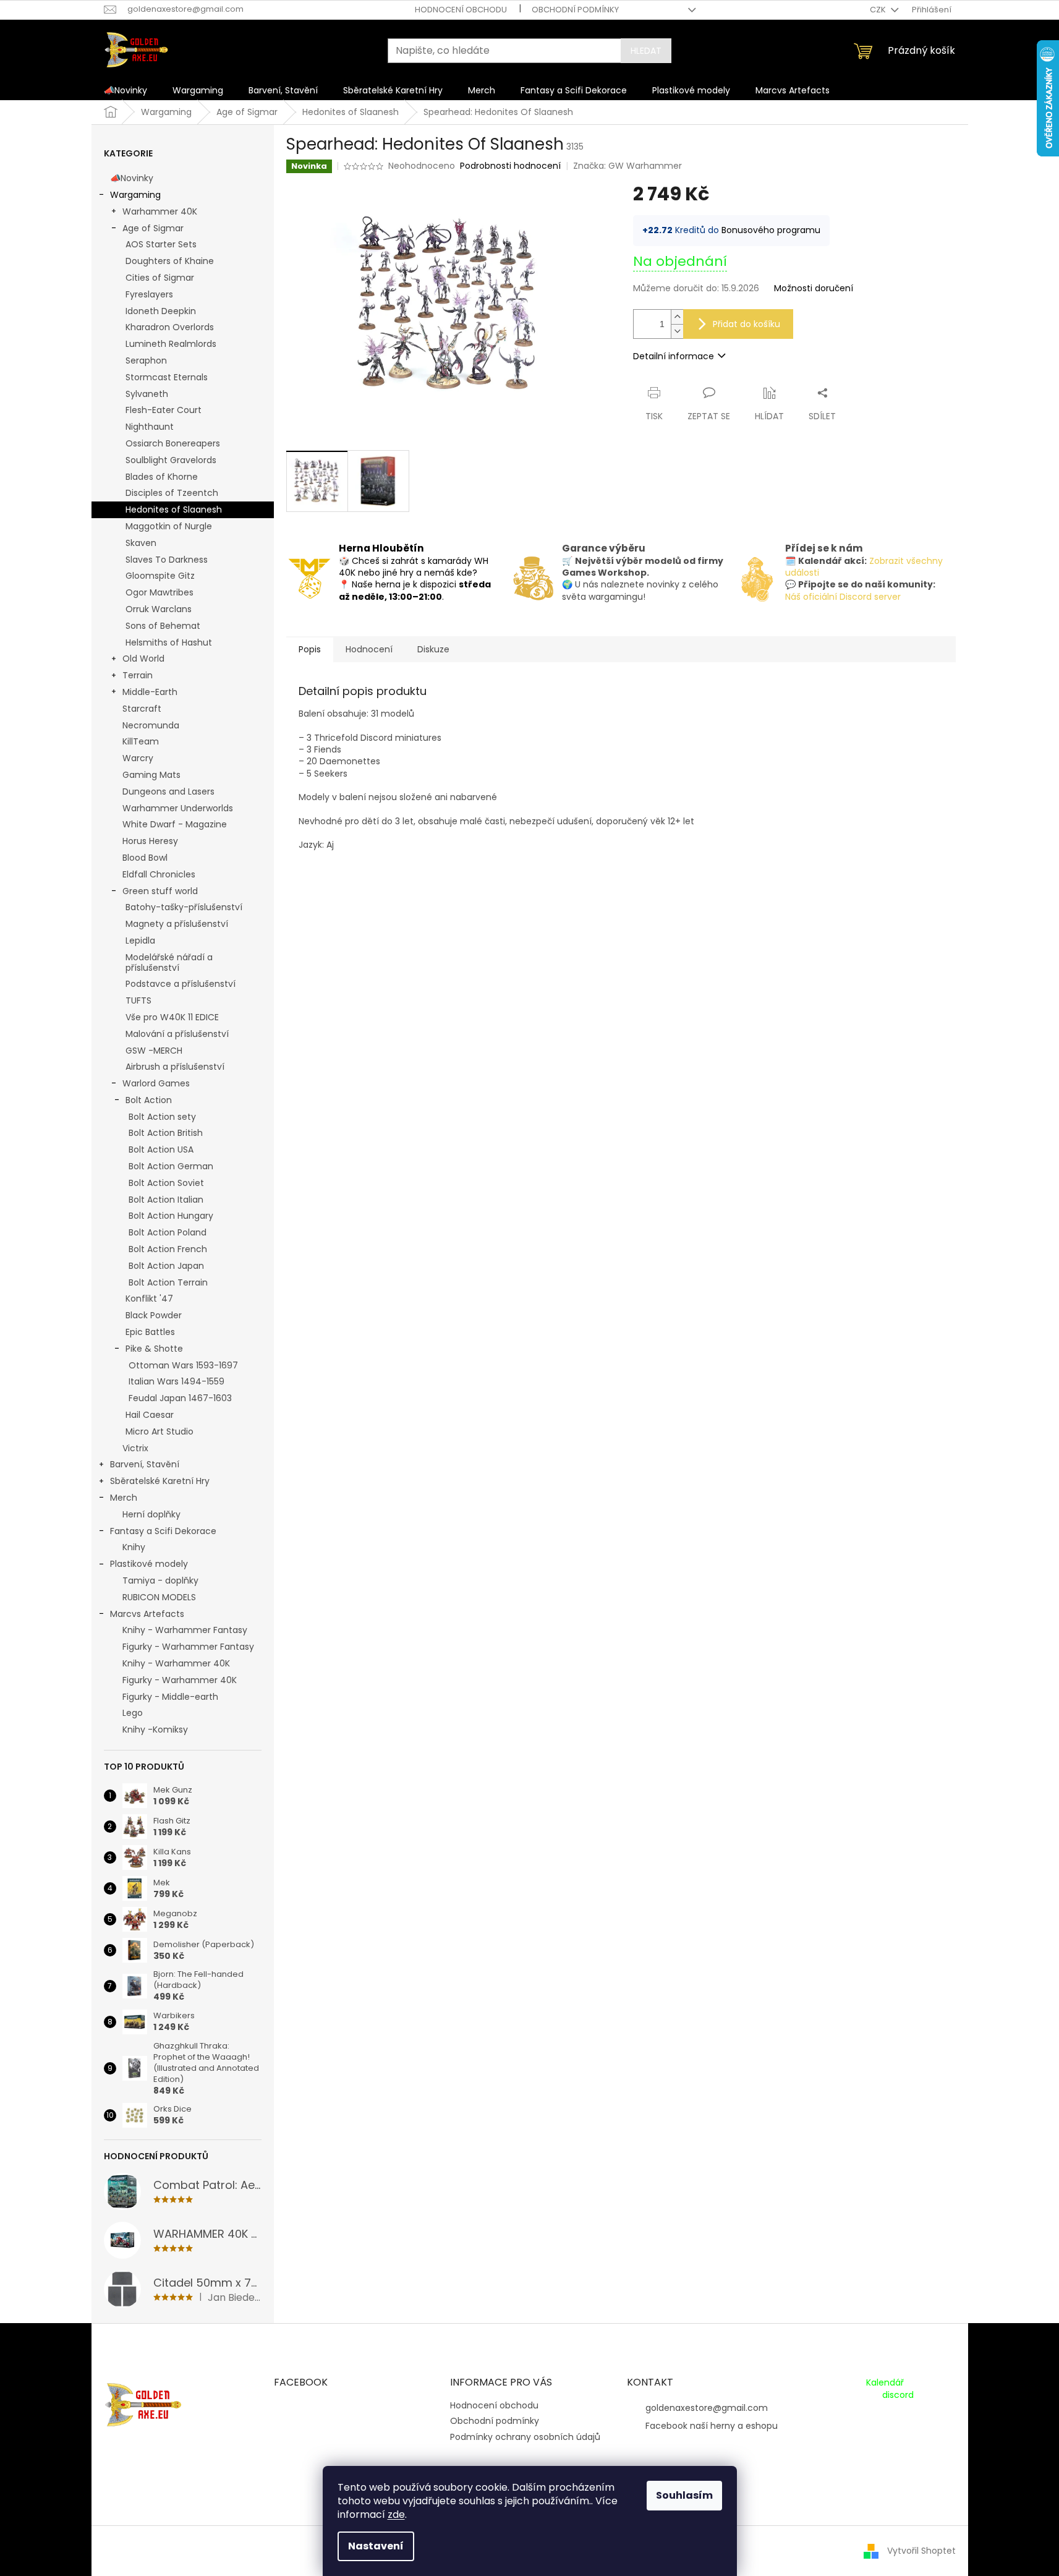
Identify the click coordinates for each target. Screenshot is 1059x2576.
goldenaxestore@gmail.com (707, 2408)
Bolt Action (149, 1100)
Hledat (646, 51)
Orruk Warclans (159, 609)
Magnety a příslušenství (177, 924)
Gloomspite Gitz (160, 576)
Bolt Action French (168, 1249)
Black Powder (154, 1315)
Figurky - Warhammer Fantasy (188, 1647)
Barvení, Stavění (145, 1464)
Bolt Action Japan (166, 1266)
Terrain (138, 675)
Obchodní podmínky (575, 10)
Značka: (627, 166)
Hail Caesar (150, 1415)
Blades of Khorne (162, 477)
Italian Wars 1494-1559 (176, 1381)
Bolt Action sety (162, 1117)
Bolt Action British (166, 1133)
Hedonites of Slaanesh (174, 510)
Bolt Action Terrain (168, 1282)
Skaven (141, 543)
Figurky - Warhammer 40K (180, 1680)
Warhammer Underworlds (178, 808)
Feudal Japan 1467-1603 (180, 1398)
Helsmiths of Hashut (169, 642)
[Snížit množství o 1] (677, 331)
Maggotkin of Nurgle (169, 526)
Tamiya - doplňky (160, 1580)
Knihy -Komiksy (155, 1729)
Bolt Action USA (161, 1149)
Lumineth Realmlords (171, 344)
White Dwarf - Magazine (175, 824)
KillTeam (141, 741)
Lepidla (140, 940)
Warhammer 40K (160, 211)
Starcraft (142, 709)
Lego (133, 1713)
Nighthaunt (150, 427)
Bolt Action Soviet (166, 1183)
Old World (143, 659)
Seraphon (146, 360)
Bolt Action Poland (168, 1232)
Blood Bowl (145, 858)
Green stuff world (160, 891)
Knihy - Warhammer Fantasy (185, 1630)
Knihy (134, 1547)
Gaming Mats (151, 775)
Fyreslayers (149, 294)
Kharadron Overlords (170, 327)
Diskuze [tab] (433, 649)
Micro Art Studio (159, 1431)
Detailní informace (674, 356)
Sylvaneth (147, 394)
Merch (124, 1498)
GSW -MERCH (154, 1051)
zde (396, 2514)
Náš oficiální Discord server (843, 597)
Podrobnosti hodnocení (510, 166)
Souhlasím (684, 2495)
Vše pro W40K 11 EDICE (172, 1017)
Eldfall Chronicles (159, 874)
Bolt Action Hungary (171, 1216)
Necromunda (151, 725)
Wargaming (135, 195)
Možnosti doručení (814, 288)
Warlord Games (156, 1083)
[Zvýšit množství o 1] (677, 317)
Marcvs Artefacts (147, 1614)
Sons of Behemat (163, 626)
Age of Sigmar (153, 228)
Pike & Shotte (154, 1349)
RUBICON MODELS (159, 1597)
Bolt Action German (171, 1166)
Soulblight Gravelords (171, 460)
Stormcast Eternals (167, 377)
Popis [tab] (310, 649)
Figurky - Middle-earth (170, 1697)
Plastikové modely (149, 1564)
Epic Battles (150, 1332)
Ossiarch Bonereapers (173, 443)
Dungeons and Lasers (168, 791)
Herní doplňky (151, 1514)
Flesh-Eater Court (164, 410)
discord (898, 2395)
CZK (879, 10)
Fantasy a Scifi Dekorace (163, 1531)
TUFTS (138, 1000)
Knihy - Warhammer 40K (176, 1663)
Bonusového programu (771, 230)
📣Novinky (132, 178)
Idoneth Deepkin (161, 311)
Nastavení (376, 2546)
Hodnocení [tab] (369, 649)
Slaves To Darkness (167, 560)
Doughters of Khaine (170, 261)
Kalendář (885, 2383)
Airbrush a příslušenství (175, 1067)
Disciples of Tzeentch (172, 493)
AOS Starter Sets (161, 244)
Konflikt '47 (149, 1299)
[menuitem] (125, 90)
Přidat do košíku (746, 324)
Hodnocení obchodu (461, 10)
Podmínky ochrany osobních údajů (525, 2437)
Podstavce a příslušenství (181, 984)
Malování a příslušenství (177, 1034)
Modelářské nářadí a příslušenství (169, 962)
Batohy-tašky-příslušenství (184, 907)
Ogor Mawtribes (159, 592)
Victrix (135, 1448)
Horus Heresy (150, 841)
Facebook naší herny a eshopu (712, 2426)
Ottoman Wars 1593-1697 (183, 1365)
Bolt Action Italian (166, 1200)
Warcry (138, 758)
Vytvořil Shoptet (921, 2550)
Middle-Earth (150, 692)
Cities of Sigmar (160, 278)
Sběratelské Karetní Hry (160, 1481)
